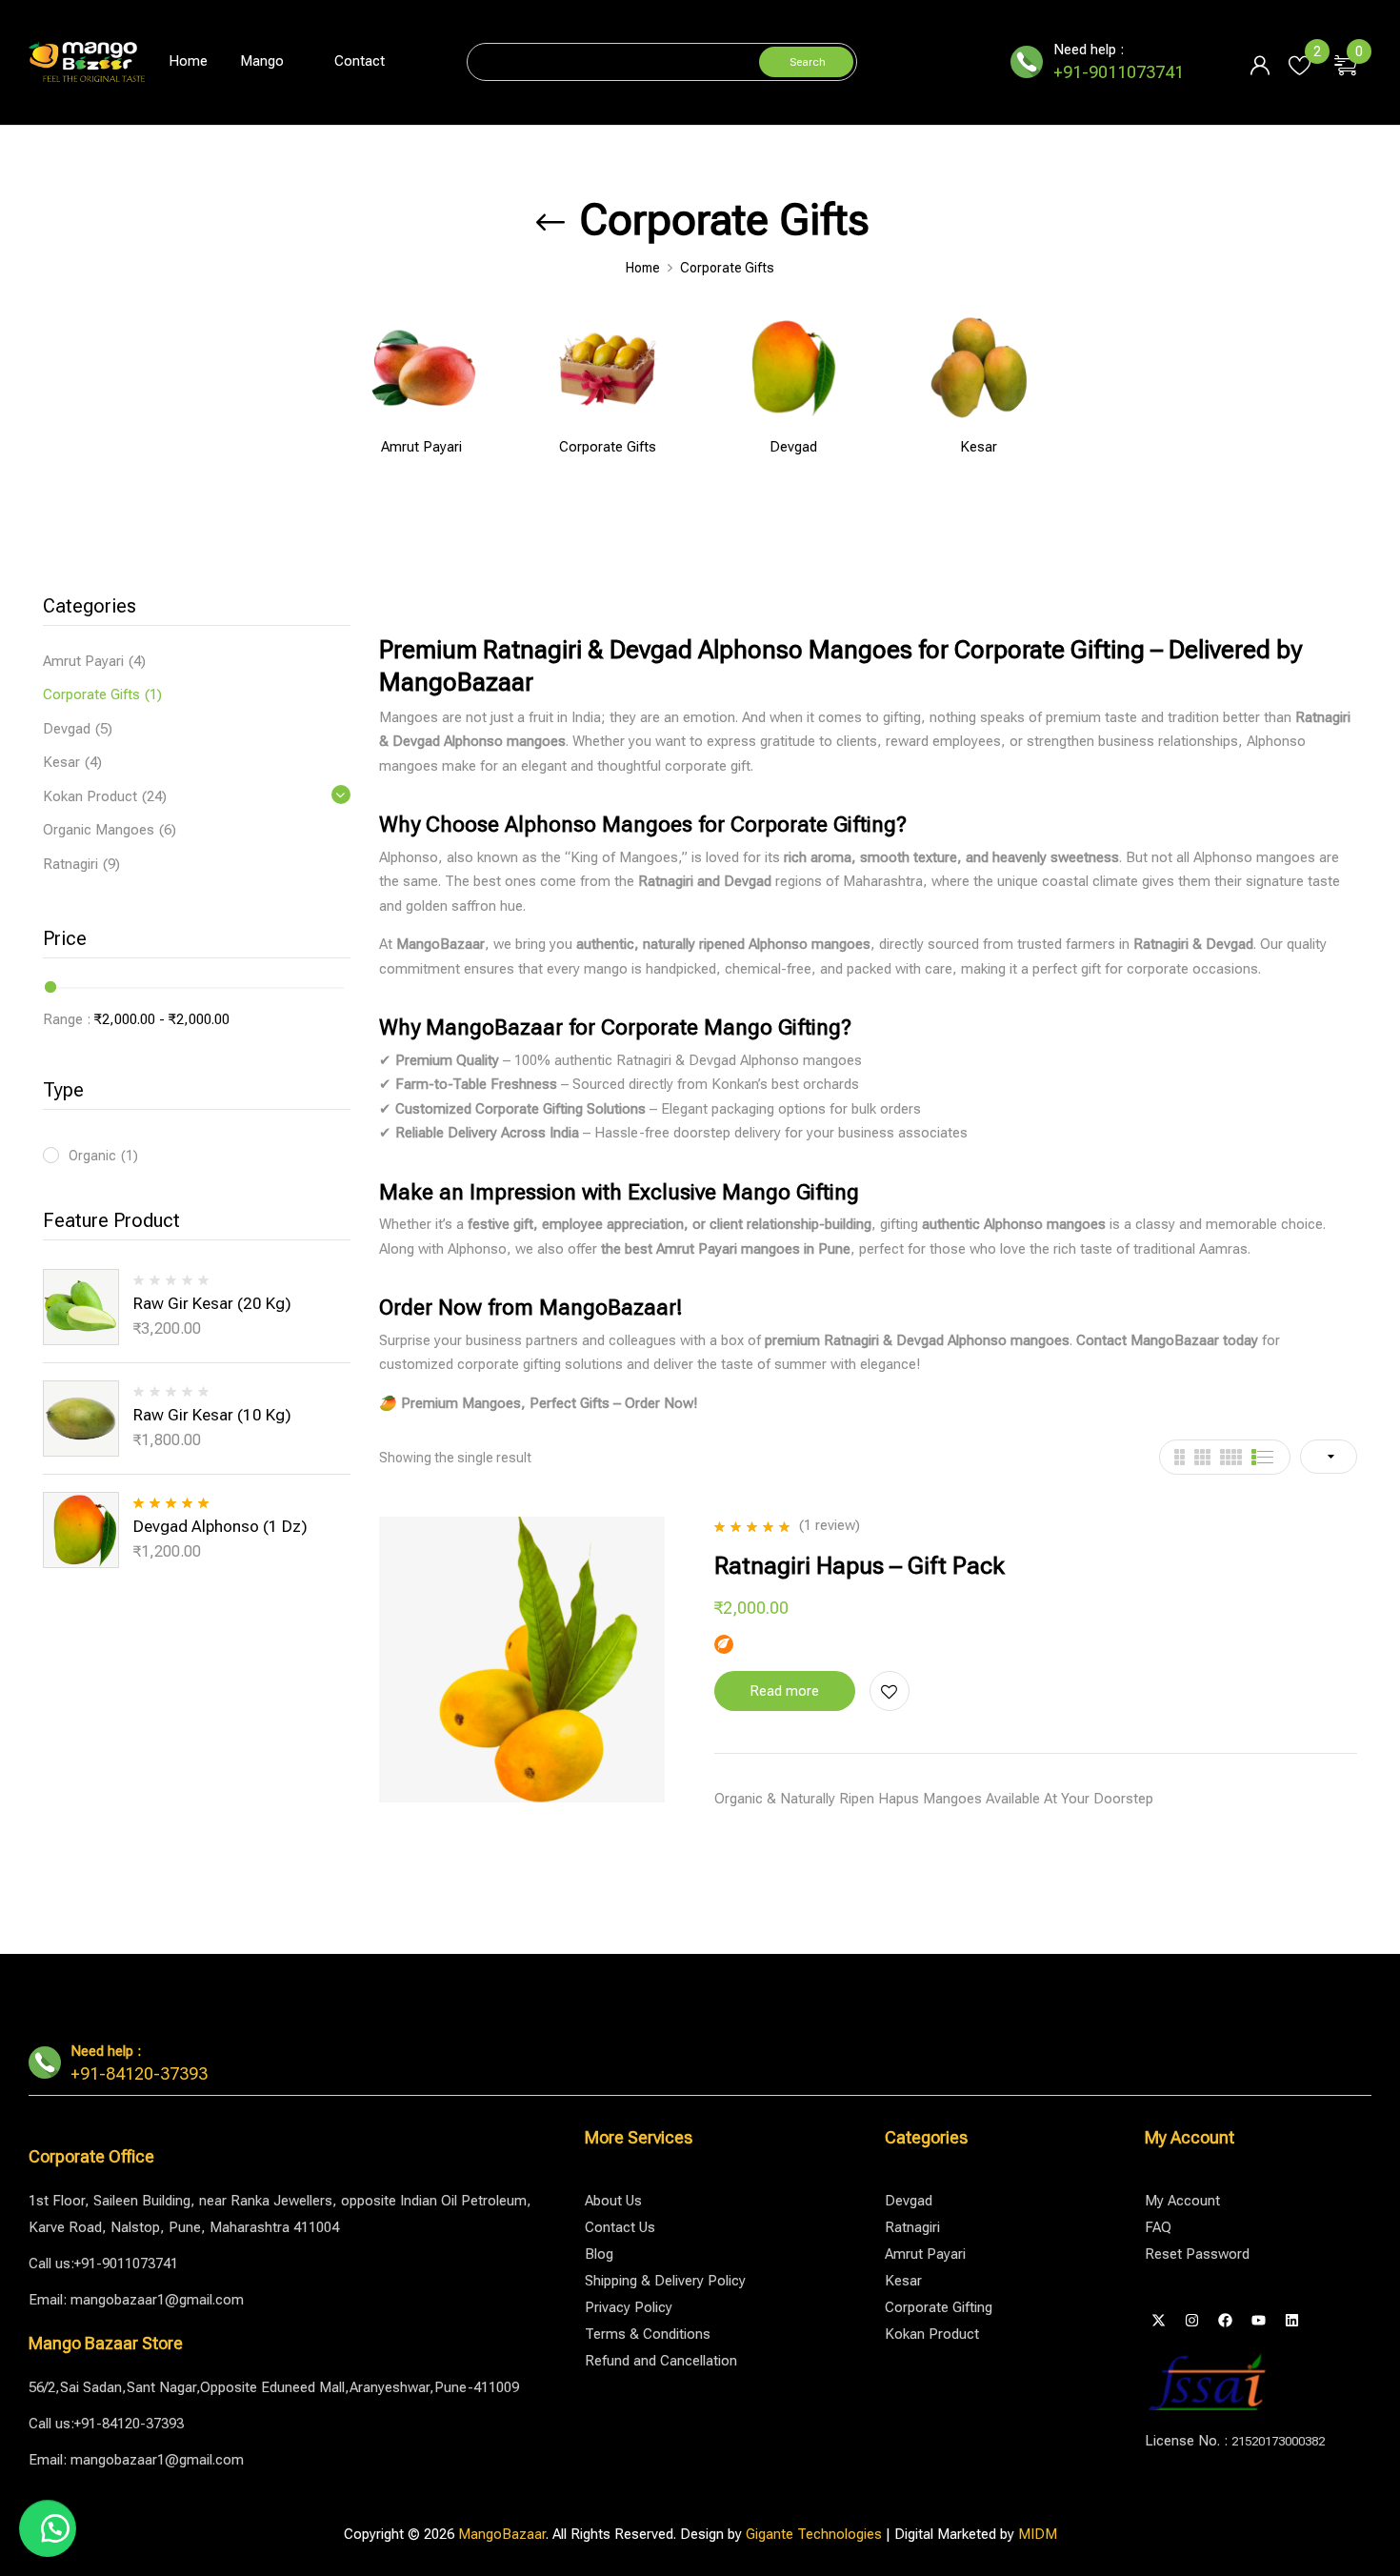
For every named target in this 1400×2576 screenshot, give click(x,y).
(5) (104, 729)
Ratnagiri (70, 864)
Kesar (979, 447)
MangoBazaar (502, 2534)
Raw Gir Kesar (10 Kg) (212, 1415)
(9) (111, 864)
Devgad (793, 447)
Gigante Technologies (814, 2534)
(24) (154, 796)
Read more (784, 1691)
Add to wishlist (890, 1691)
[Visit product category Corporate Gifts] (607, 367)
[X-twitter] (1159, 2320)
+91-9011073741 (1119, 72)
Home (643, 268)
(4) (137, 661)
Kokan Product (90, 796)
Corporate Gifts (608, 447)
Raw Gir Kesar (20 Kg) (212, 1303)
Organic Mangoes (99, 830)
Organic (103, 1156)
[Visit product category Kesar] (979, 367)
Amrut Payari (421, 447)
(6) (168, 830)
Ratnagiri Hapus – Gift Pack (860, 1566)
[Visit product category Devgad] (793, 367)
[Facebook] (1226, 2320)
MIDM (1038, 2534)
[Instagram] (1192, 2320)
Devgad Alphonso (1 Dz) (220, 1526)
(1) (153, 694)
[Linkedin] (1292, 2320)
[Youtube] (1259, 2320)
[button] (1353, 62)
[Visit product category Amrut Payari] (421, 367)
